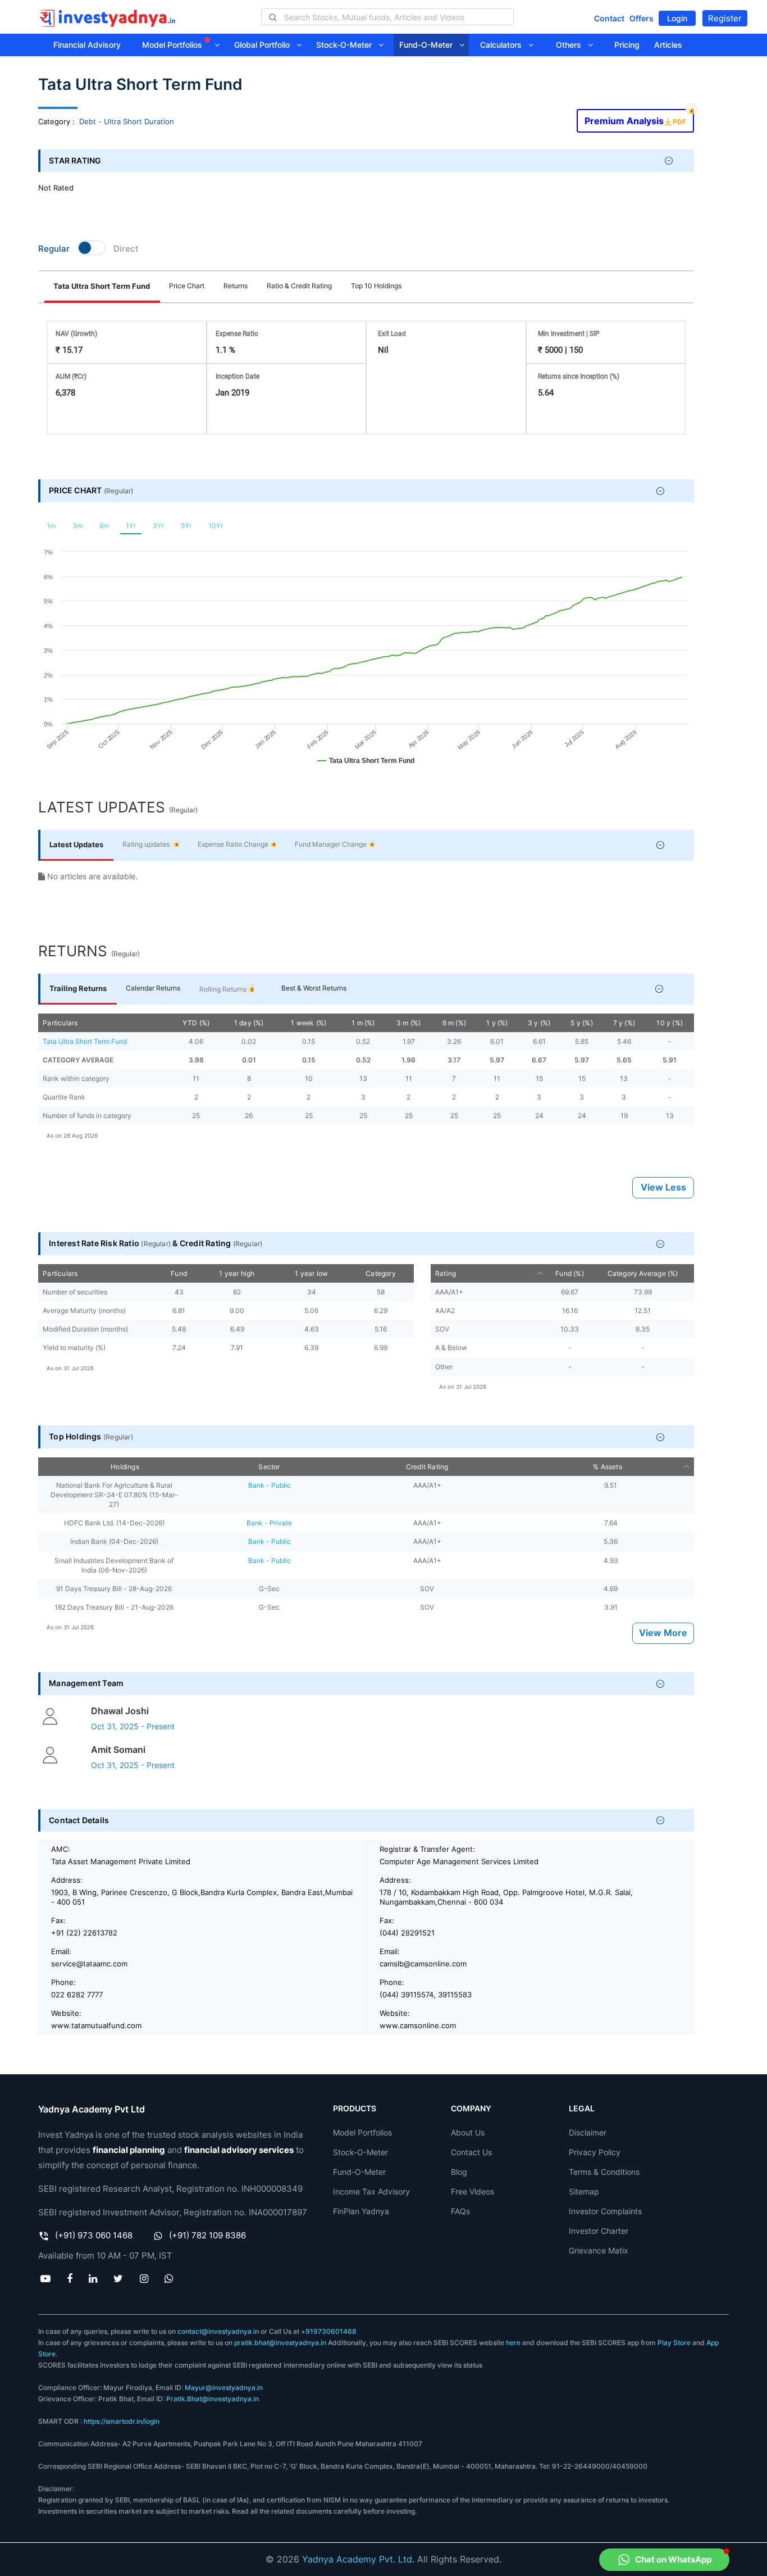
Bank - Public (270, 1485)
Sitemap (584, 2191)
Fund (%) (570, 1273)
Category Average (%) (643, 1273)
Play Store (674, 2343)
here (513, 2343)
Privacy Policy (595, 2152)
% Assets (608, 1467)
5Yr (186, 526)
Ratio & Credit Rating (299, 286)
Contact (609, 18)
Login (677, 18)
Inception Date (238, 376)
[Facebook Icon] (69, 2278)
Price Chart (187, 286)
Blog (459, 2172)
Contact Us (471, 2152)
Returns (236, 286)
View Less (663, 1187)
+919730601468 (329, 2331)
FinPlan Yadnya (361, 2211)
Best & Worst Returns (314, 988)
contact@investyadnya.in (218, 2331)
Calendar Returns (153, 988)
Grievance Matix (599, 2250)
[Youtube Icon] (45, 2278)
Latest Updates (76, 844)
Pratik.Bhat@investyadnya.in (213, 2399)
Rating (446, 1273)
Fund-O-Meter (429, 45)
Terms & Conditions (604, 2172)
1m (51, 526)
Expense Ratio (237, 334)
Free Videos (472, 2191)
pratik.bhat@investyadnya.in (280, 2343)
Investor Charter (599, 2231)
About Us (468, 2132)
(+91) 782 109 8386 (207, 2235)
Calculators (504, 45)
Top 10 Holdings (376, 286)
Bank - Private (269, 1523)
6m (104, 526)
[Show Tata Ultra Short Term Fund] (366, 766)
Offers (642, 18)
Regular (54, 249)
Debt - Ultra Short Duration (127, 121)
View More (663, 1633)
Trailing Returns (78, 988)
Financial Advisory (87, 45)
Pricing (627, 45)
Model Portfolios (173, 45)
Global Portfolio (265, 45)
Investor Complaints (605, 2211)
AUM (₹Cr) (71, 376)
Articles (668, 45)
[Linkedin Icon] (93, 2278)
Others (572, 45)
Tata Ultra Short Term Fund (102, 286)
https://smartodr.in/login (122, 2421)
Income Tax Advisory (371, 2191)
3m (77, 526)
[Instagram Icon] (144, 2278)
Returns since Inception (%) (579, 376)
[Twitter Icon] (118, 2278)
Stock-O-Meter (347, 45)
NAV (76, 334)
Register (725, 18)
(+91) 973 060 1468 (94, 2235)
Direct (126, 249)
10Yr (216, 526)
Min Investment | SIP (569, 334)
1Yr (131, 526)
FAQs (460, 2211)
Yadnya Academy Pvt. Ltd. (358, 2559)
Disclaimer (588, 2132)
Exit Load (392, 334)
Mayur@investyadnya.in (224, 2388)
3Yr (158, 526)
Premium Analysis (635, 118)
